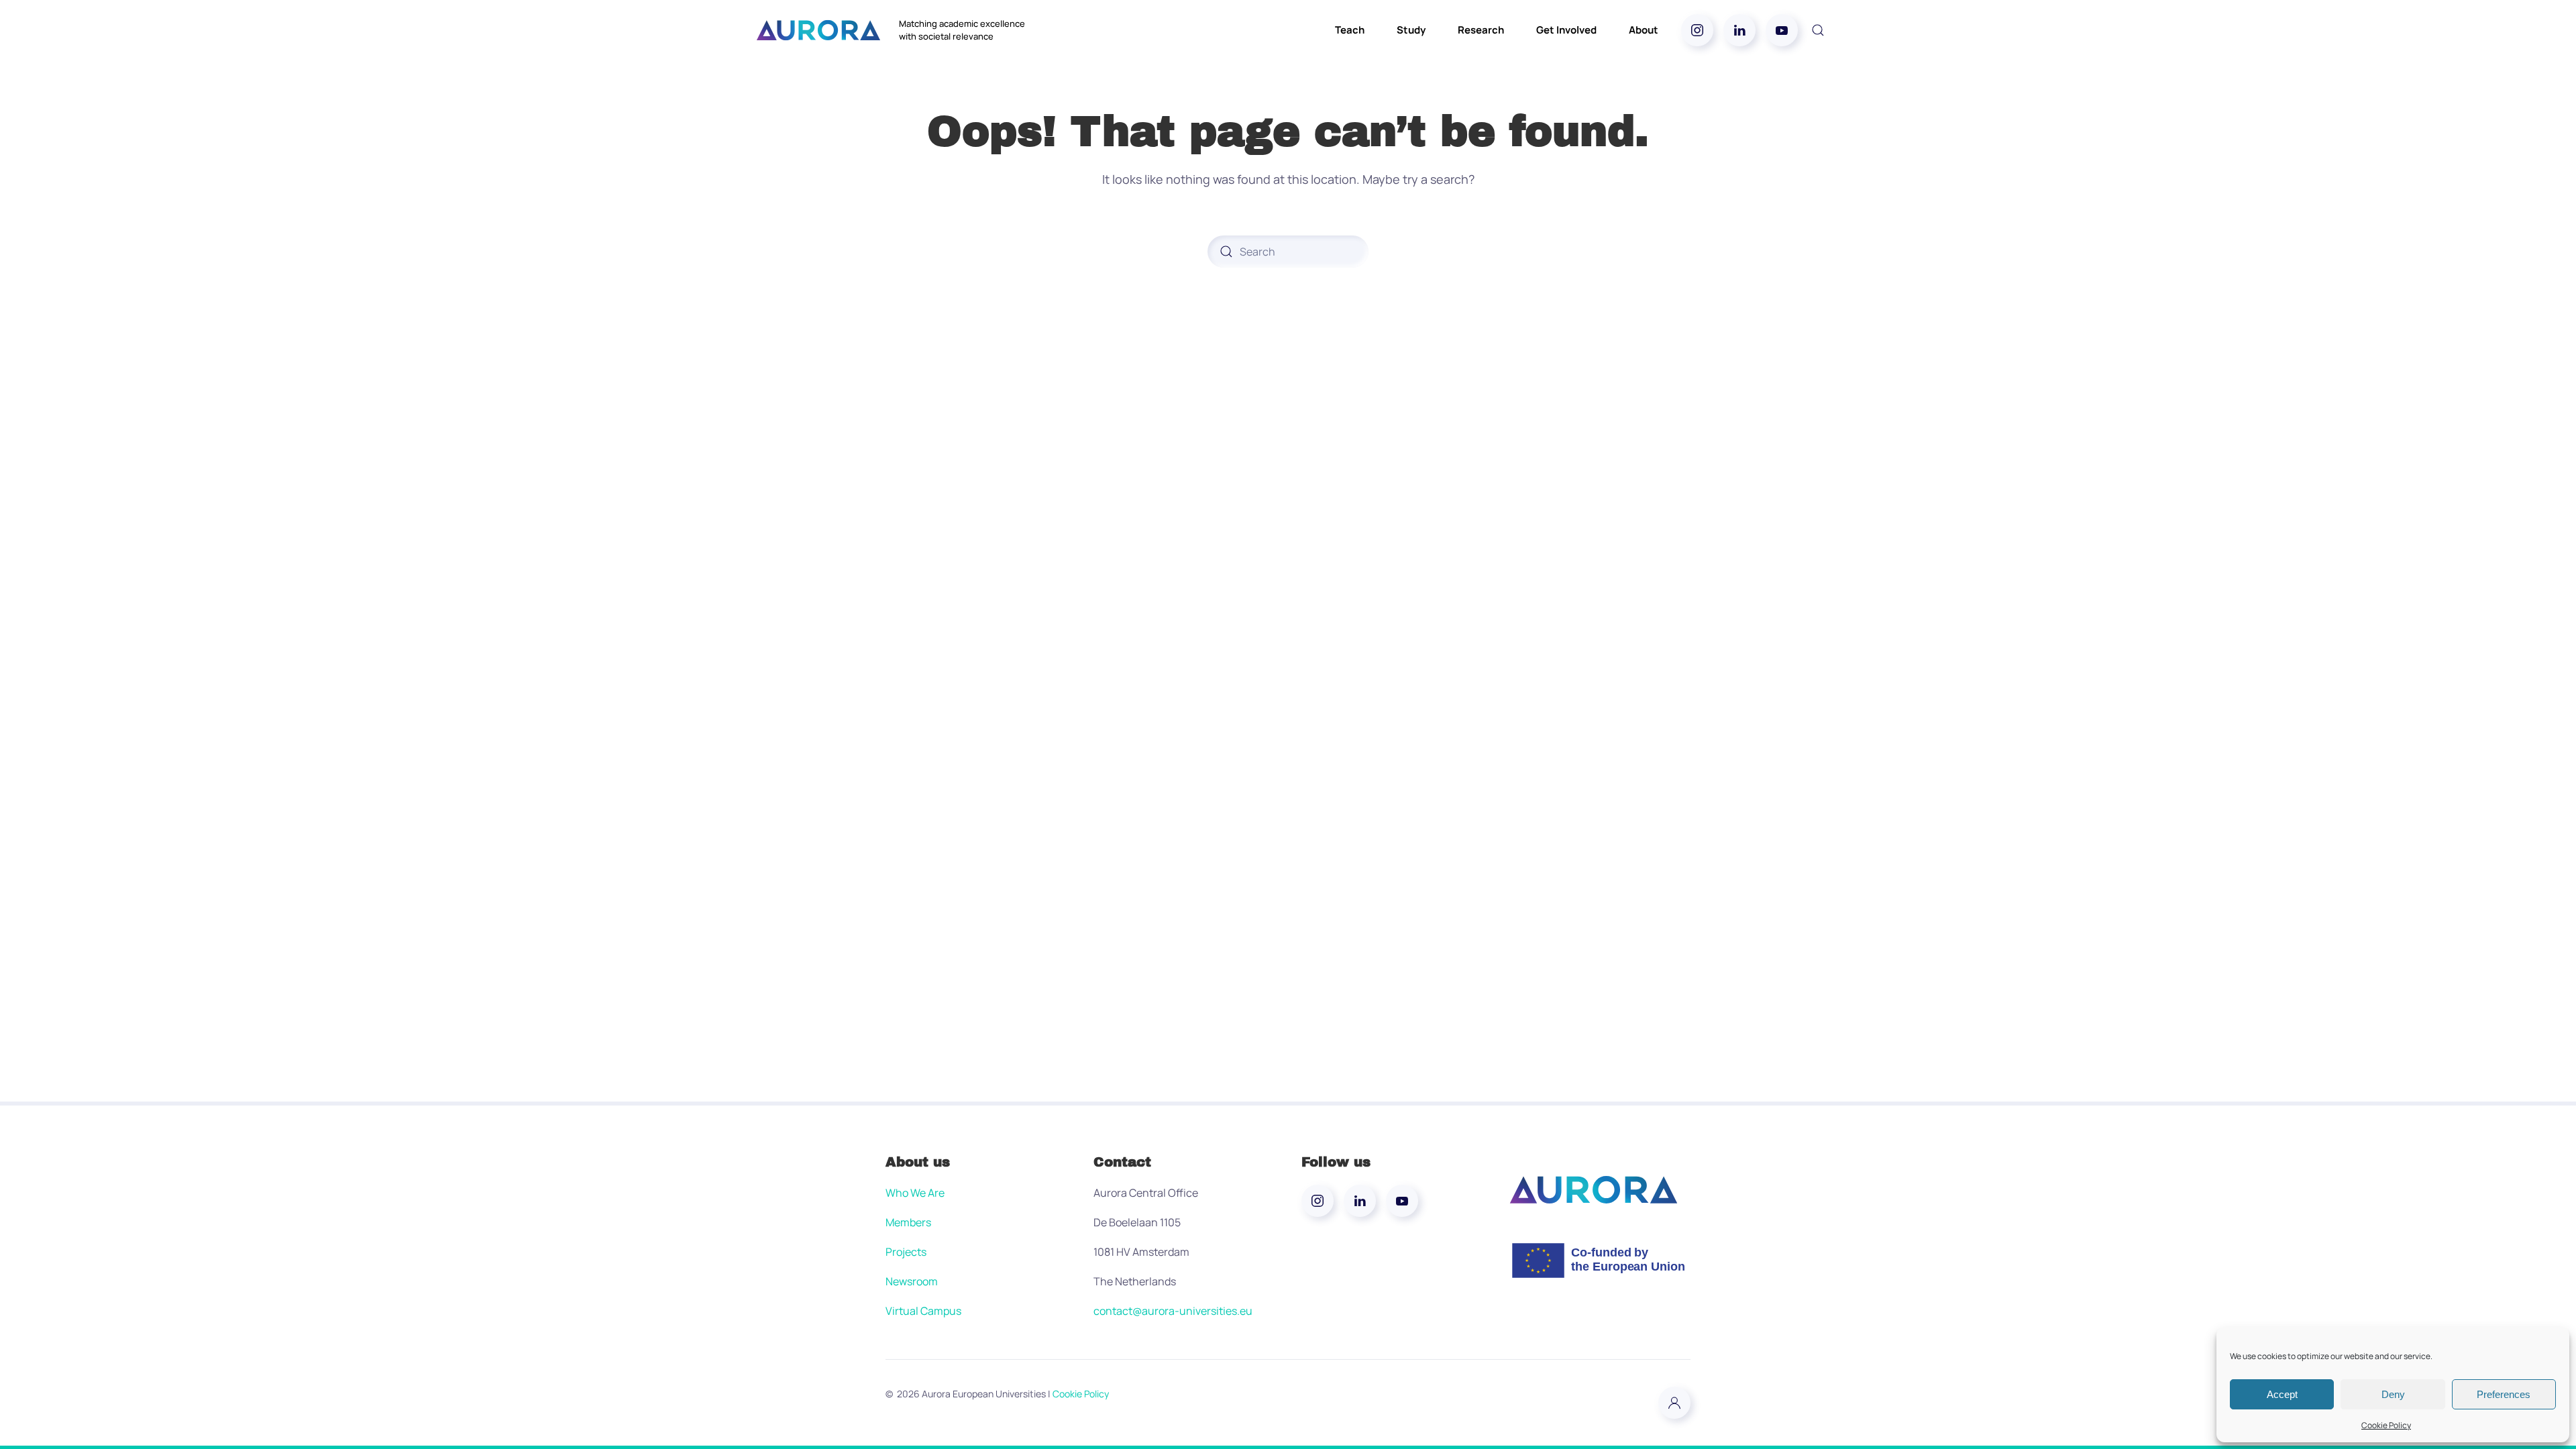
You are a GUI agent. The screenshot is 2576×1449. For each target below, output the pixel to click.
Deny (2393, 1394)
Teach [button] (1350, 30)
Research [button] (1481, 30)
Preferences (2504, 1394)
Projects (906, 1252)
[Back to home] (818, 30)
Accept (2282, 1394)
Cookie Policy (2386, 1425)
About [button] (1644, 30)
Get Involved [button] (1566, 30)
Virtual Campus (923, 1311)
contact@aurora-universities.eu (1173, 1311)
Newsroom (912, 1281)
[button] (1818, 30)
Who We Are (915, 1193)
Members (908, 1222)
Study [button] (1411, 30)
